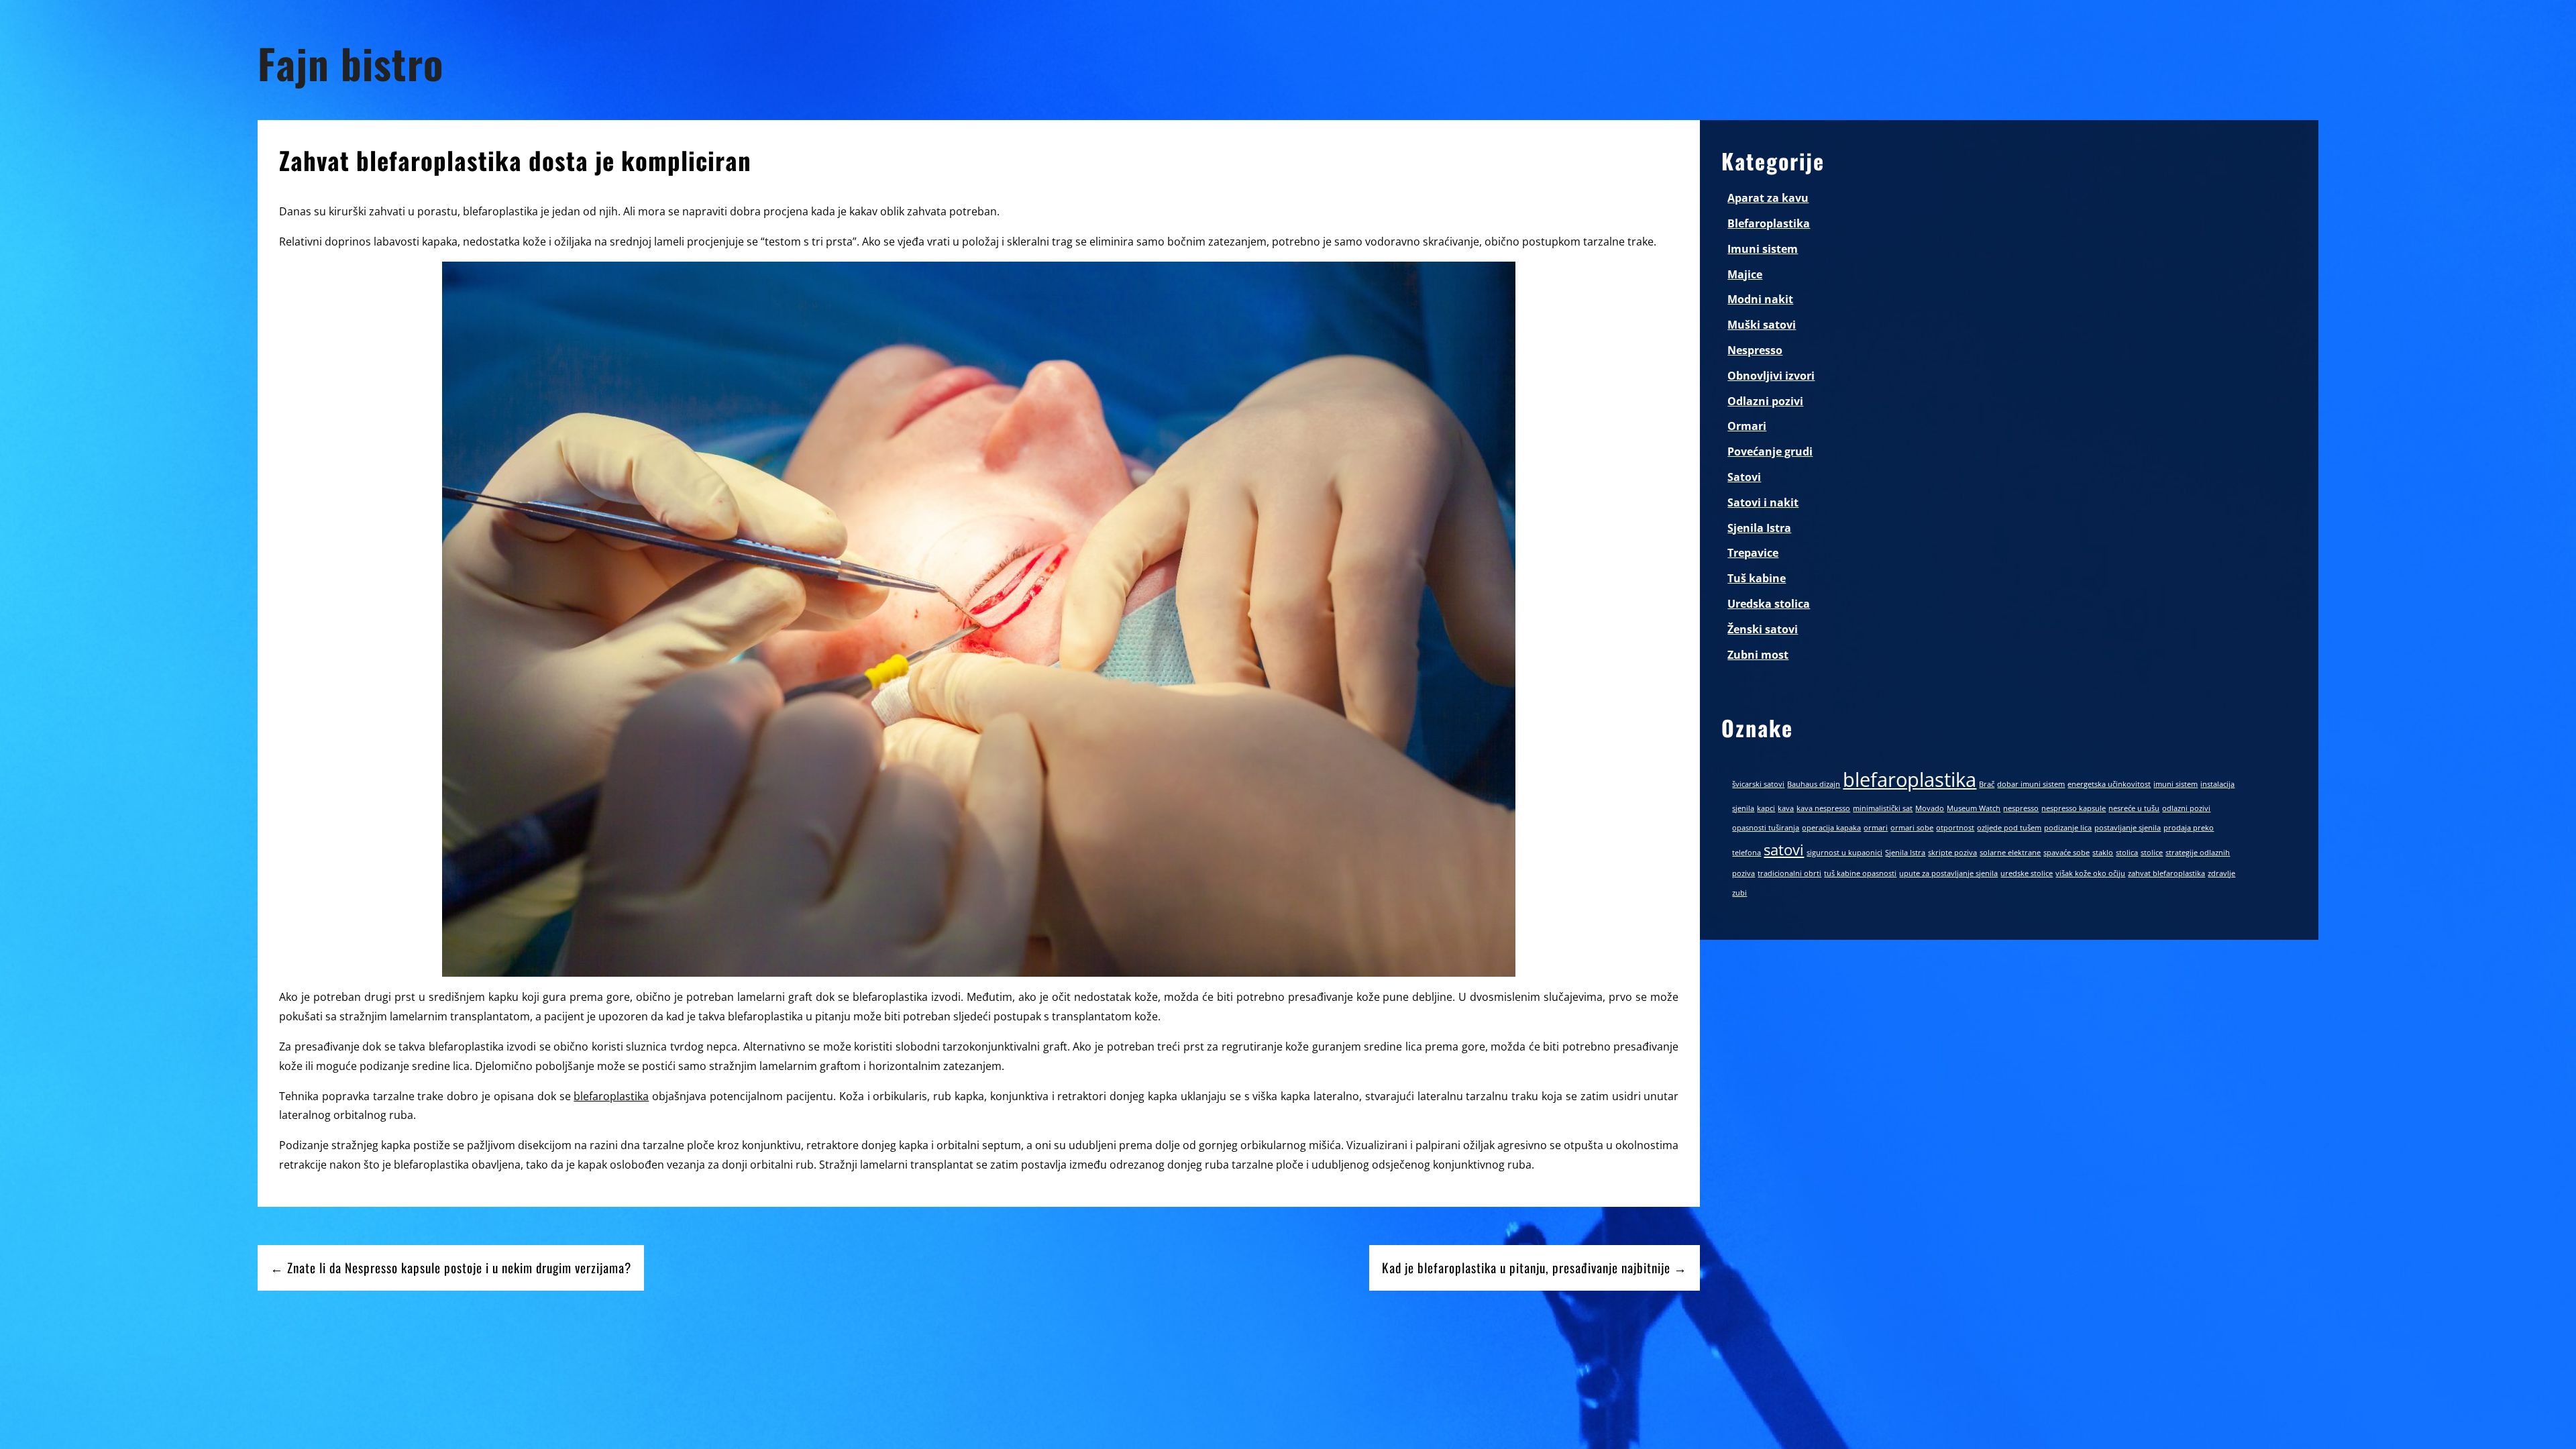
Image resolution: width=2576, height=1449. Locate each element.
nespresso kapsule (2074, 808)
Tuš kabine (1757, 578)
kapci (1766, 808)
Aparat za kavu (1768, 198)
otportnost (1955, 828)
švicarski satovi (1758, 784)
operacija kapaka (1831, 828)
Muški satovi (1762, 325)
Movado (1930, 808)
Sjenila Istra (1759, 528)
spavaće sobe (2067, 853)
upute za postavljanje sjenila (1948, 873)
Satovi (1744, 477)
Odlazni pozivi (1765, 401)
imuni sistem (2176, 784)
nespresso (2021, 808)
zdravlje (2221, 873)
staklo (2103, 853)
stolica (2127, 853)
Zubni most (1758, 655)
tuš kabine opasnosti (1860, 873)
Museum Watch (1974, 808)
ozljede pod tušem (2009, 828)
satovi (1784, 850)
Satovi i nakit (1763, 502)
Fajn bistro (351, 63)
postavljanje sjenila (2128, 828)
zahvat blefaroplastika (2166, 873)
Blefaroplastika (1769, 223)
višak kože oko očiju (2090, 873)
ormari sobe (1912, 828)
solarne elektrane (2010, 853)
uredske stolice (2027, 873)
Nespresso (1755, 350)
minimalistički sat (1883, 808)
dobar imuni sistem (2031, 784)
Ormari (1747, 426)
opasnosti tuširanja (1766, 828)
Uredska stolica (1769, 604)
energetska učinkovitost (2109, 784)
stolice (2152, 853)
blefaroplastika (611, 1096)
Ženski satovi (1763, 629)
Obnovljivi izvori (1771, 376)
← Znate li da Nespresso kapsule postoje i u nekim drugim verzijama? (451, 1268)
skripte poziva (1952, 853)
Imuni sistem (1763, 249)
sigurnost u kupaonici (1844, 853)
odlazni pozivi (2186, 808)
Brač (1987, 784)
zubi (1739, 893)
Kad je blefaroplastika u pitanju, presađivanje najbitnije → (1535, 1268)
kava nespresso (1823, 808)
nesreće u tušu (2134, 808)
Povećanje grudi (1770, 451)
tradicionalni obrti (1789, 873)
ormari (1876, 828)
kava (1786, 808)
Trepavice (1753, 553)
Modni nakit (1760, 299)
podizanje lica (2068, 828)
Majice (1745, 274)
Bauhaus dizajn (1814, 784)
